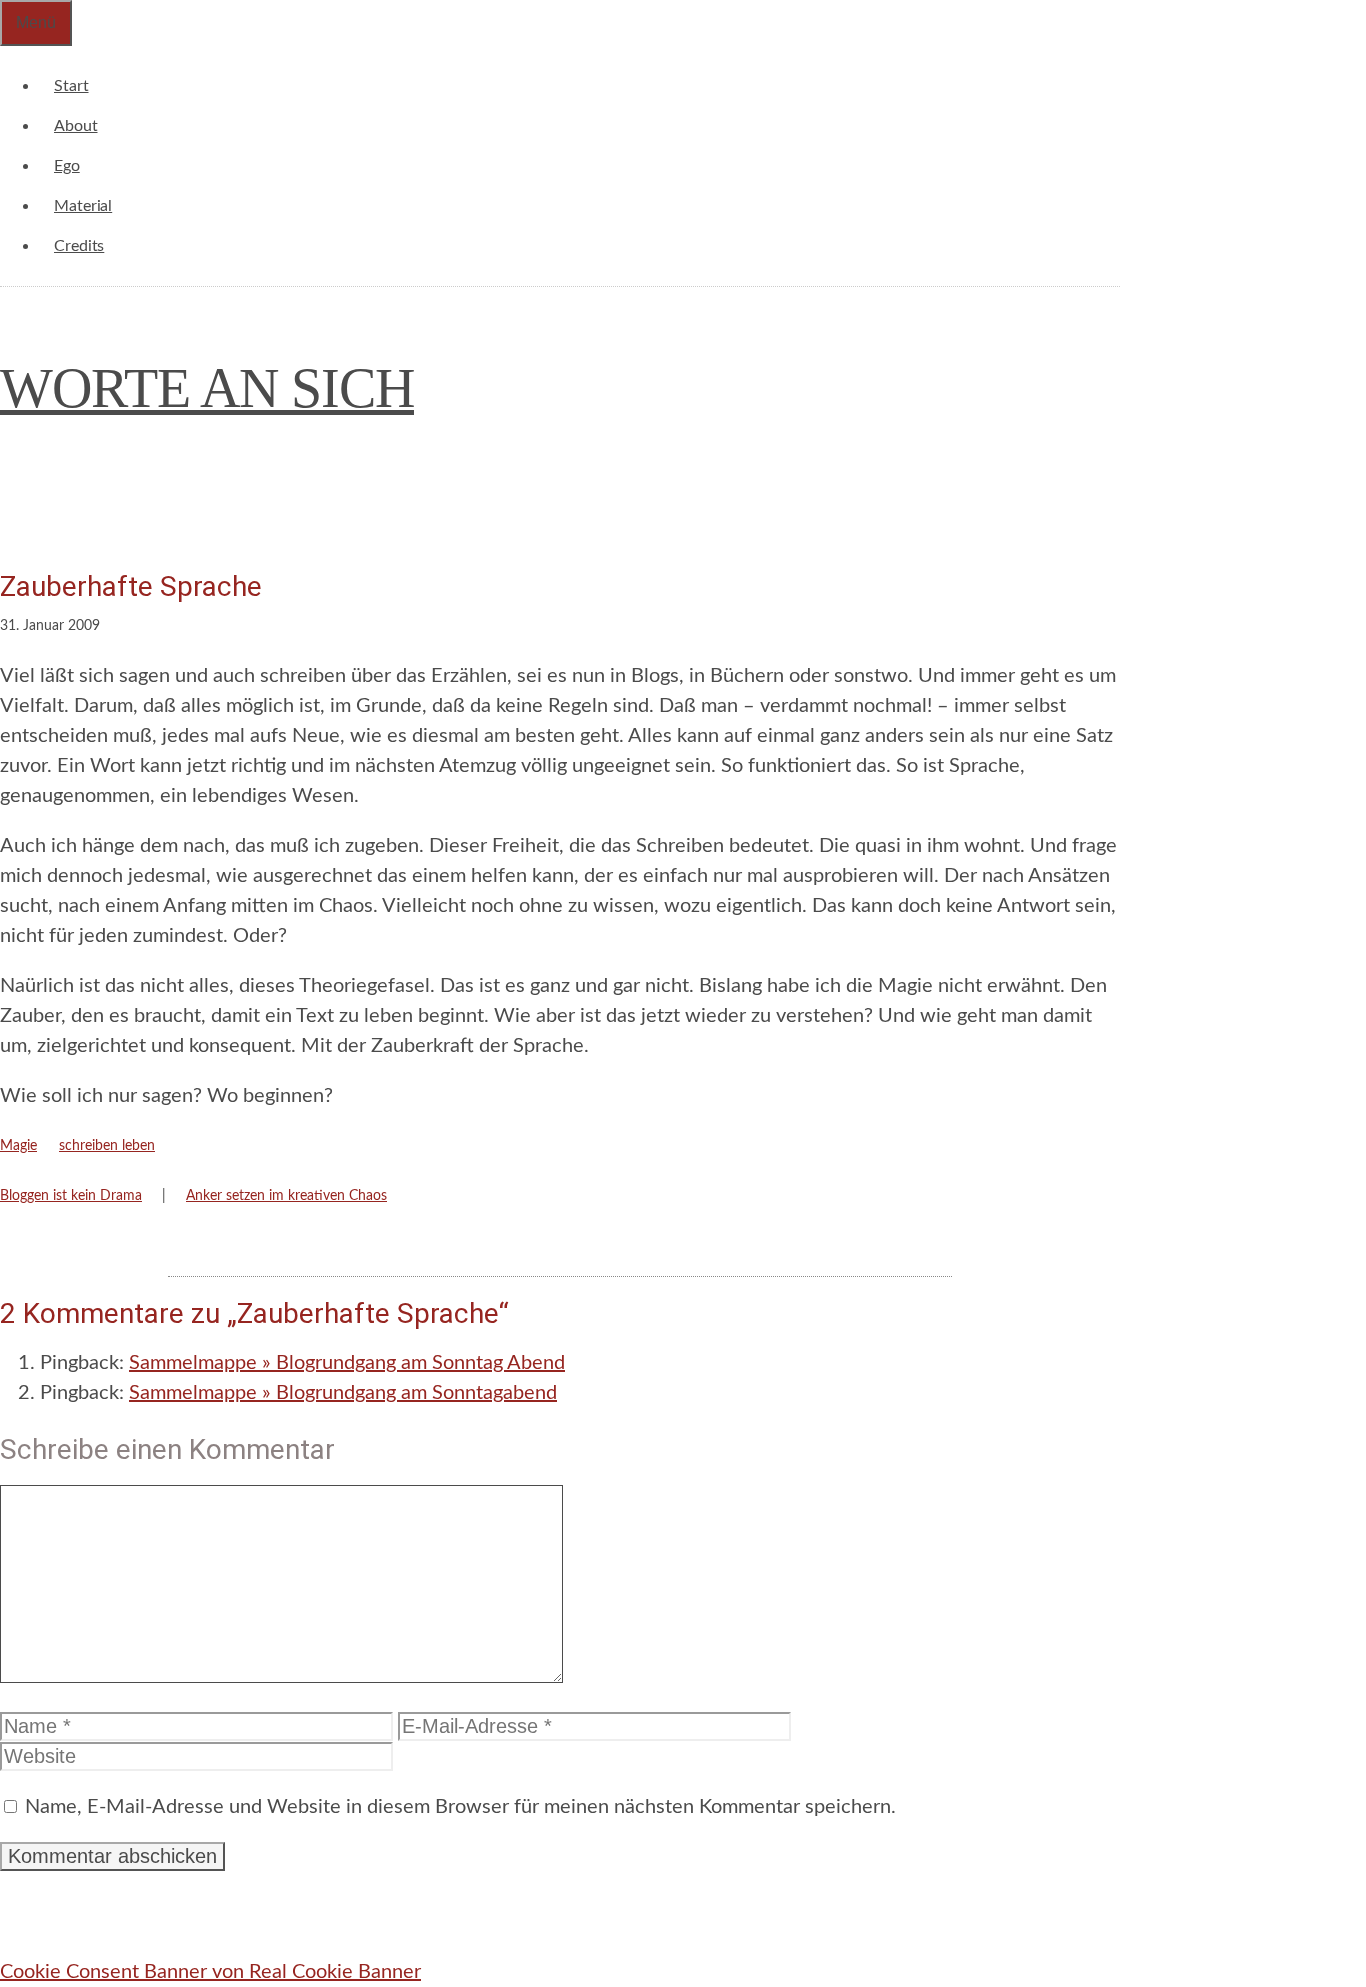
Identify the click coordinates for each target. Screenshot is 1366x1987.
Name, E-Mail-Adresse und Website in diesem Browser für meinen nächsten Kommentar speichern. (460, 1807)
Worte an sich (207, 388)
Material (83, 206)
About (76, 126)
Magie (18, 1146)
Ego (67, 166)
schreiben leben (107, 1146)
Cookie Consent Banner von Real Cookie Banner (210, 1972)
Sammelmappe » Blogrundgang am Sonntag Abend (347, 1363)
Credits (79, 246)
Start (71, 86)
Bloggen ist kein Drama (71, 1196)
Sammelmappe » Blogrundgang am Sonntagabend (343, 1393)
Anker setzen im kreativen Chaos (286, 1196)
